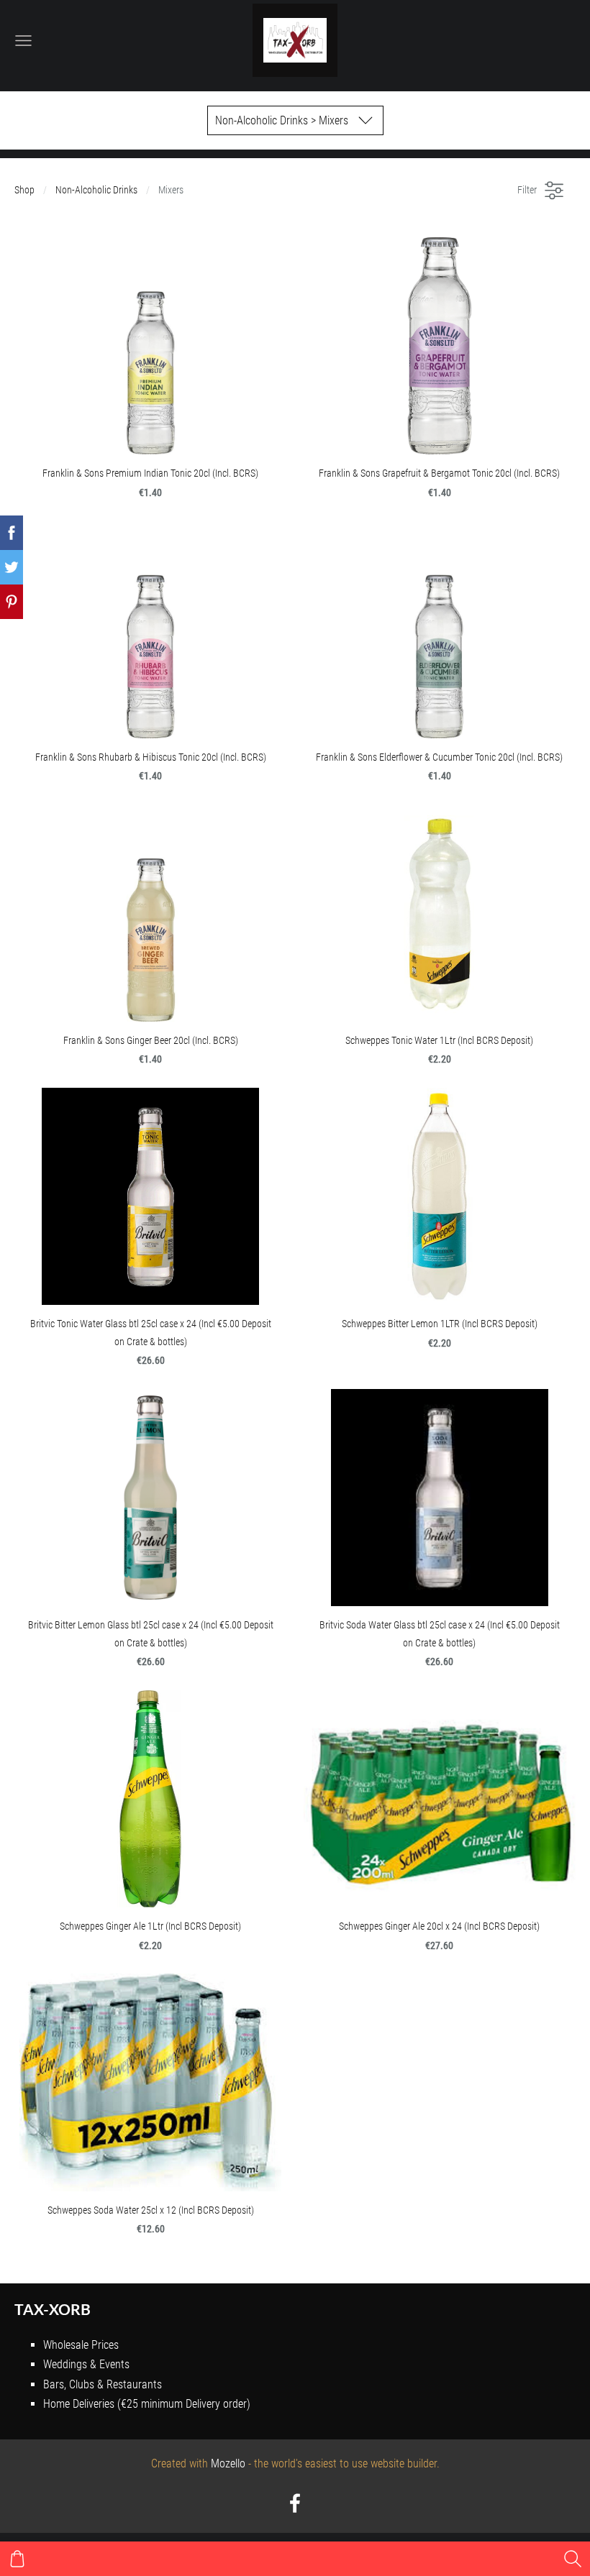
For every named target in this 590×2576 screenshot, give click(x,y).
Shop (24, 190)
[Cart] (17, 2559)
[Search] (573, 2559)
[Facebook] (295, 2503)
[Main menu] (23, 41)
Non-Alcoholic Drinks (96, 190)
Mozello (228, 2463)
